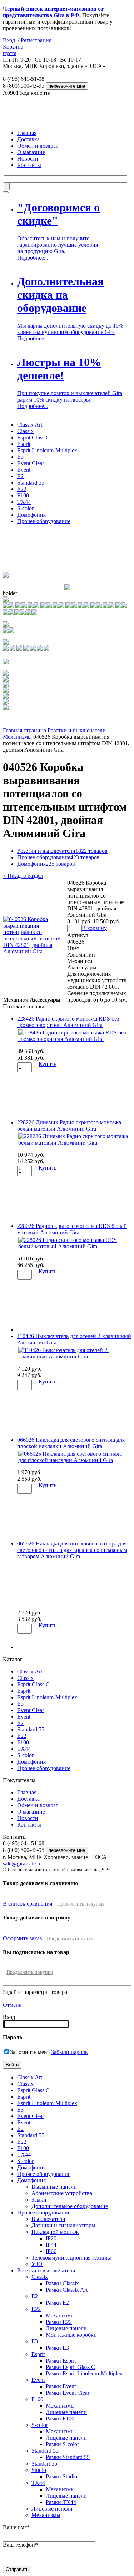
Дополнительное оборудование (70, 2206)
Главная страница (24, 730)
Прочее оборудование (44, 521)
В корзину (94, 928)
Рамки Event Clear (68, 2393)
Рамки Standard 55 (68, 2457)
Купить (48, 1064)
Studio (39, 2470)
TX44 (24, 502)
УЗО (37, 2264)
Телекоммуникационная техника (71, 2258)
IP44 (51, 2245)
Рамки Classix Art (67, 2290)
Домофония (31, 515)
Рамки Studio (61, 2476)
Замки (39, 2200)
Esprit (24, 444)
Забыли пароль (69, 2052)
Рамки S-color (62, 2444)
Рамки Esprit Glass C (70, 2367)
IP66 (51, 2251)
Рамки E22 (59, 2322)
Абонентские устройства (62, 2193)
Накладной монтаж (55, 2232)
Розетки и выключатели (77, 730)
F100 (23, 495)
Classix (25, 431)
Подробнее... (33, 258)
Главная (27, 133)
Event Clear (31, 463)
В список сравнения (28, 1904)
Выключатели (48, 2219)
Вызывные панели (54, 2187)
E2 (20, 476)
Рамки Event (61, 2386)
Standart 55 (44, 2464)
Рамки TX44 (61, 2502)
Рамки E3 (57, 2348)
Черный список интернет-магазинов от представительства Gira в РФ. (53, 12)
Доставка (28, 139)
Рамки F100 (60, 2418)
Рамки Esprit (61, 2361)
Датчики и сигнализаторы (63, 2225)
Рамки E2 (57, 2303)
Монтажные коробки (71, 2335)
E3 (20, 457)
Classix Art (30, 425)
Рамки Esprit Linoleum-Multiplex (84, 2373)
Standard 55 (31, 483)
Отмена (12, 2005)
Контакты (29, 165)
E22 (22, 489)
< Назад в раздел (23, 876)
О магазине (31, 152)
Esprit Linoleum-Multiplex (47, 450)
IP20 (51, 2238)
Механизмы (17, 737)
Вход (9, 40)
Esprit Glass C (33, 437)
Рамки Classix (62, 2283)
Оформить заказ (22, 1938)
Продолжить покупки (81, 1904)
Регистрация (36, 40)
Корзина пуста (13, 50)
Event (24, 470)
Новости (28, 159)
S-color (25, 508)
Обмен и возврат (38, 146)
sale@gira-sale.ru (22, 1864)
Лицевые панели (66, 2328)
